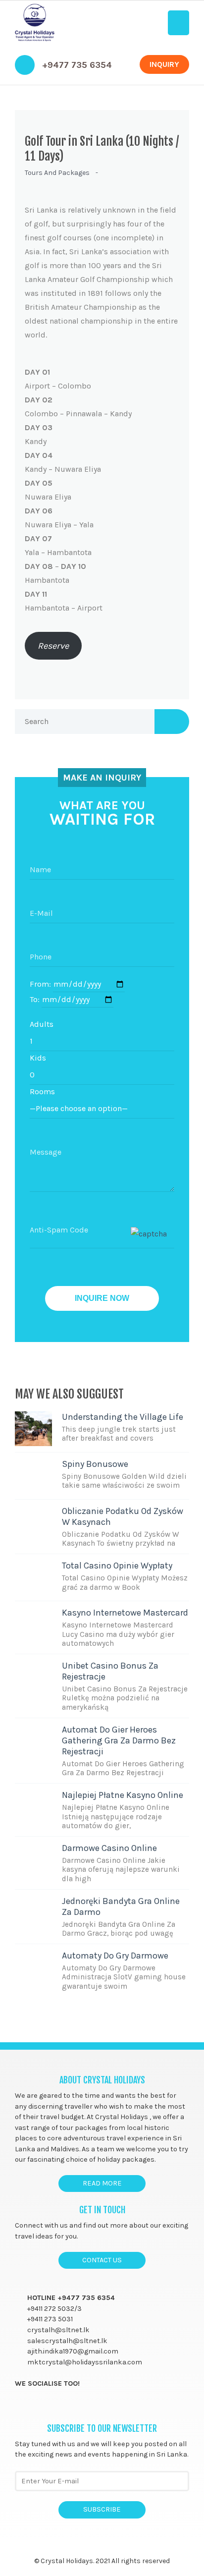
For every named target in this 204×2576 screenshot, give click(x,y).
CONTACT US (102, 2260)
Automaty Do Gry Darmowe (115, 1956)
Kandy (39, 434)
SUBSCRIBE (102, 2509)
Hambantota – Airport (64, 601)
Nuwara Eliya (48, 490)
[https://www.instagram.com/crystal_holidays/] (58, 2406)
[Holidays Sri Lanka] (35, 23)
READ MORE (102, 2183)
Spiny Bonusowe (95, 1464)
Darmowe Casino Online (109, 1848)
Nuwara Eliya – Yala (59, 518)
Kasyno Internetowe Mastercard (125, 1613)
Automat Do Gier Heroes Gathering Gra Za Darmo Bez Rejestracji (119, 1740)
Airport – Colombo (58, 379)
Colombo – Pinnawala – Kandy (78, 407)
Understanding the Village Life (123, 1417)
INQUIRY (164, 64)
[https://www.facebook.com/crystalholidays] (20, 2406)
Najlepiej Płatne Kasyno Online (123, 1795)
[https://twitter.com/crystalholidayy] (39, 2406)
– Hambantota (55, 573)
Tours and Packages (57, 173)
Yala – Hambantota (58, 545)
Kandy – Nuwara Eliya (63, 462)
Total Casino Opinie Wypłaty (117, 1566)
